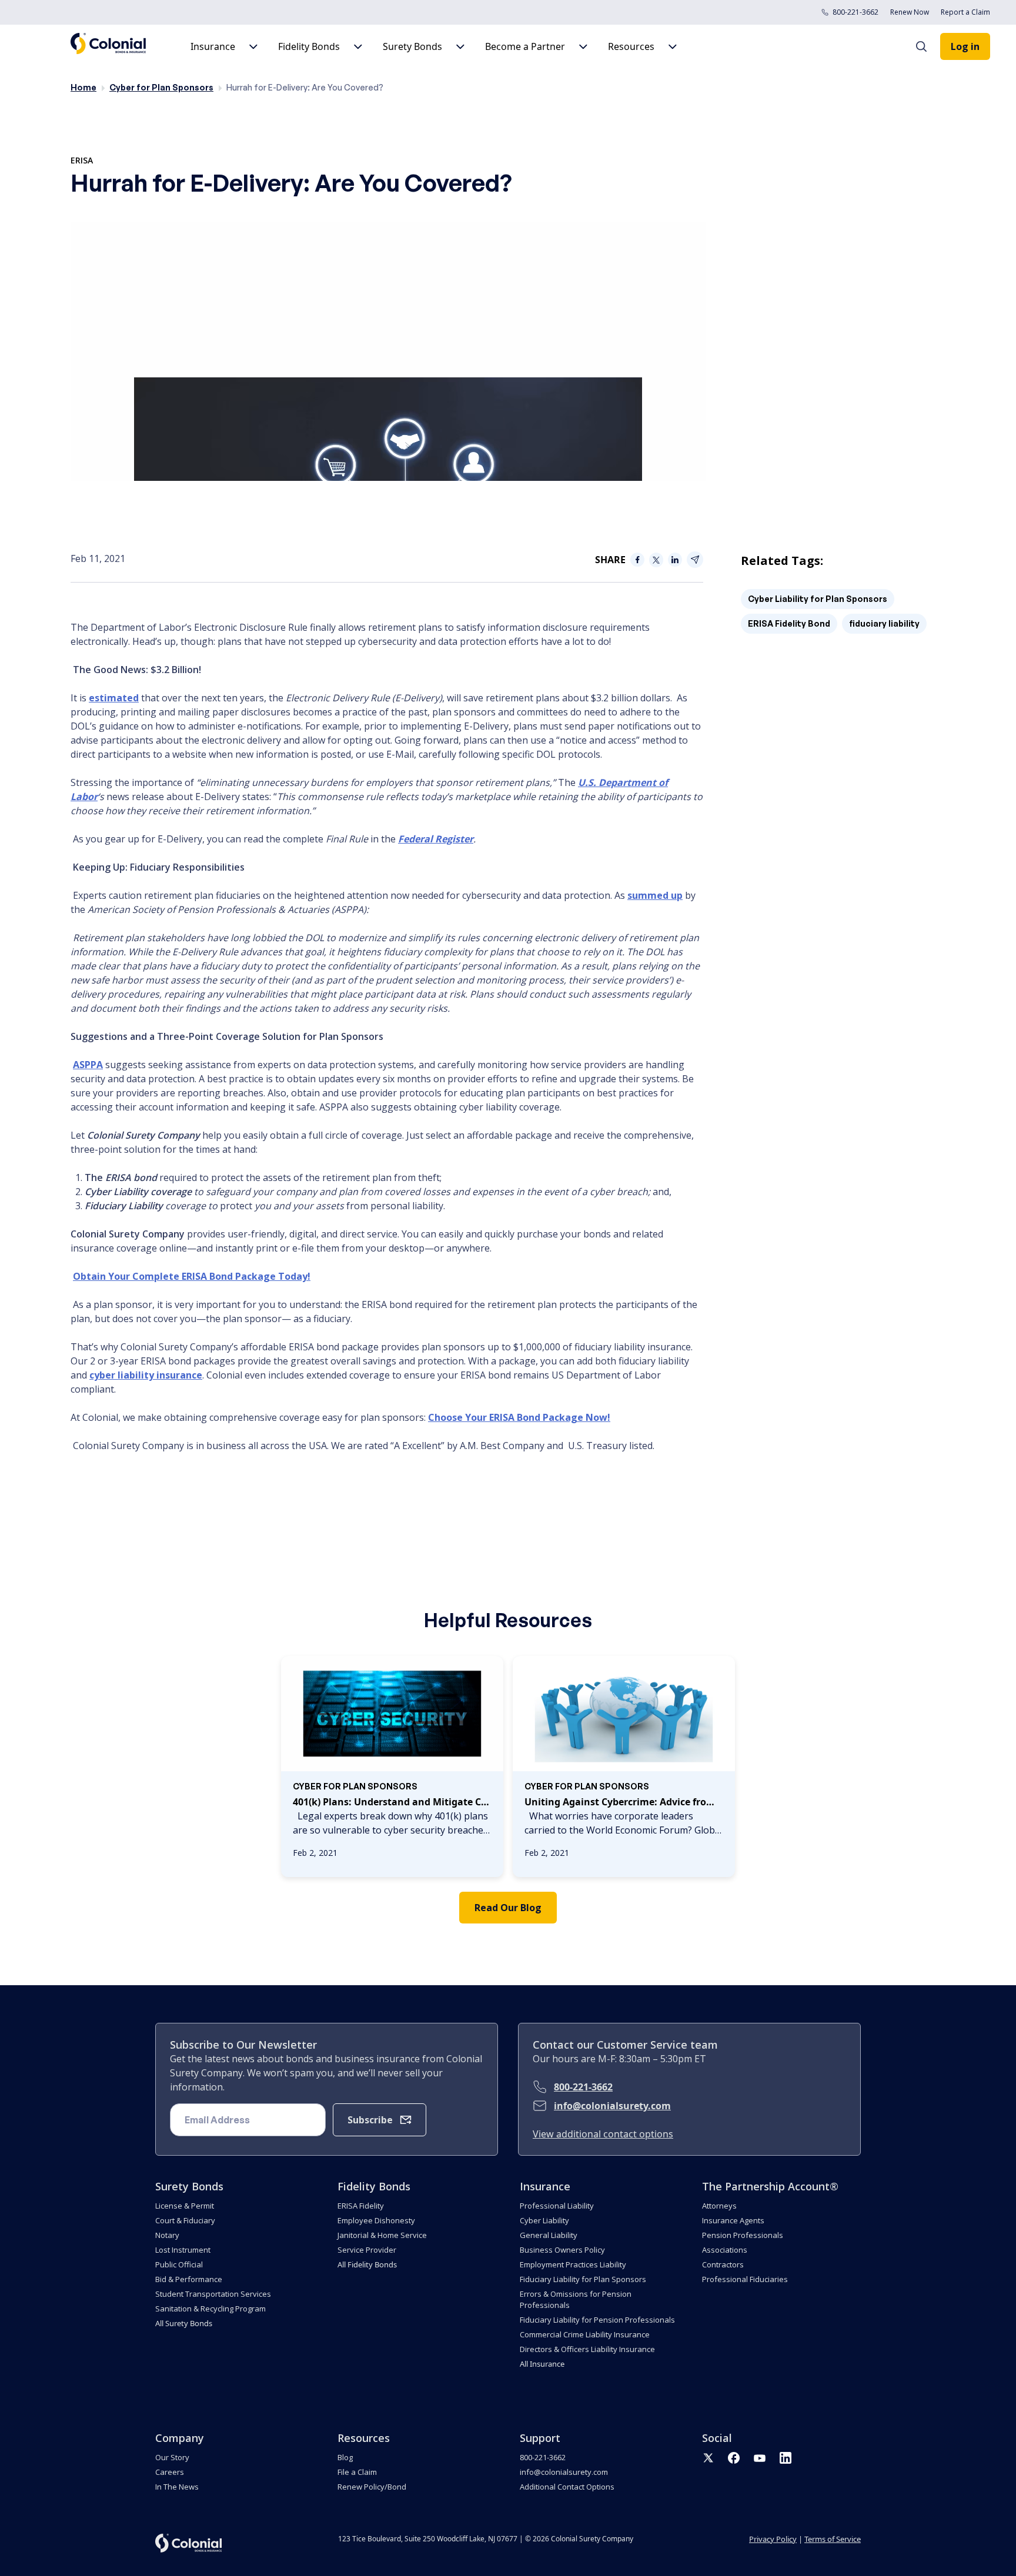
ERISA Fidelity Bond (789, 623)
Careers (170, 2472)
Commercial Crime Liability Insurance (585, 2334)
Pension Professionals (743, 2235)
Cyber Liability (544, 2220)
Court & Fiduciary (185, 2220)
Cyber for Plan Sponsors (161, 87)
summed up (655, 895)
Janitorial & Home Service (382, 2235)
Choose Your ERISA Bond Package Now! (519, 1417)
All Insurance (542, 2364)
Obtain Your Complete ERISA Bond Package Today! (192, 1276)
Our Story (172, 2457)
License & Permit (185, 2206)
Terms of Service (833, 2539)
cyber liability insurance (146, 1375)
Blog (345, 2457)
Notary (167, 2235)
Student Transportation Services (213, 2294)
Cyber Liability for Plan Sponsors (818, 599)
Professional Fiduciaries (745, 2279)
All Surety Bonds (184, 2323)
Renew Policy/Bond (372, 2487)
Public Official (179, 2264)
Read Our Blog (508, 1908)
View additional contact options (603, 2134)
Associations (725, 2250)
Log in (965, 46)
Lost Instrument (183, 2250)
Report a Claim (965, 12)
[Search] (927, 46)
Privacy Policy (773, 2539)
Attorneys (719, 2206)
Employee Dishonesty (376, 2220)
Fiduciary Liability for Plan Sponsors (583, 2279)
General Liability (549, 2235)
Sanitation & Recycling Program (210, 2309)
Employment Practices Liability (573, 2264)
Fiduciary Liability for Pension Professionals (597, 2320)
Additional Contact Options (567, 2487)
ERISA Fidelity (361, 2206)
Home (83, 87)
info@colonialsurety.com (612, 2106)
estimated (114, 698)
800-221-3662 (855, 12)
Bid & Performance (189, 2279)
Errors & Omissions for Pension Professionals (576, 2299)
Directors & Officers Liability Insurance (587, 2349)
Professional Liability (557, 2206)
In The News (177, 2487)
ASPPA (88, 1065)
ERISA (82, 160)
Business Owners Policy (562, 2250)
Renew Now (910, 12)
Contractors (723, 2264)
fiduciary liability (884, 623)
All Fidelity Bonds (367, 2264)
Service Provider (367, 2250)
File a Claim (357, 2472)
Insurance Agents (733, 2220)
